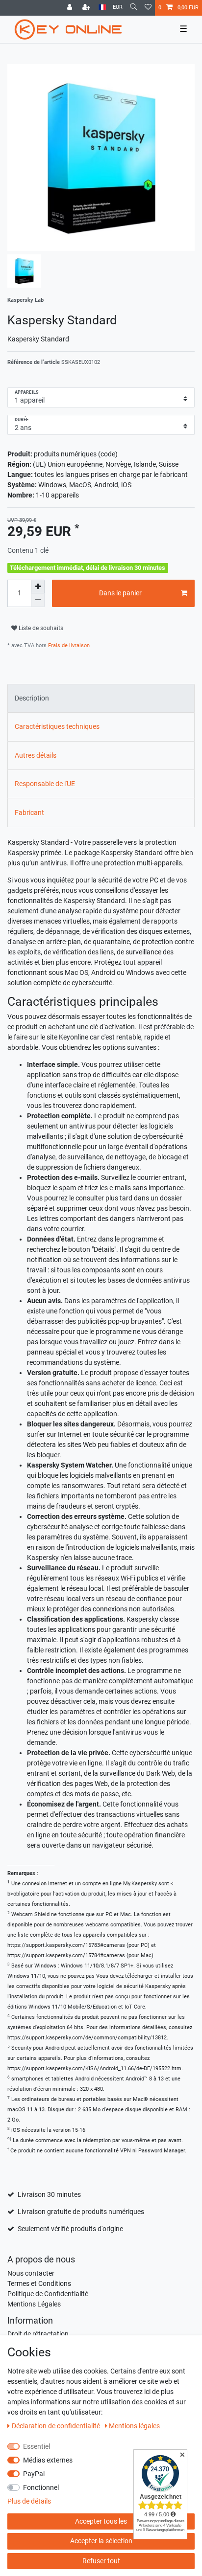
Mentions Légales (34, 2304)
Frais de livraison (68, 645)
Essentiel (37, 2446)
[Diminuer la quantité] (38, 600)
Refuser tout (101, 2561)
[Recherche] (134, 8)
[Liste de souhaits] (148, 8)
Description (32, 698)
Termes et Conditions (39, 2283)
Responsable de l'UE (45, 784)
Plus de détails (29, 2501)
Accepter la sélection (101, 2541)
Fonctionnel (41, 2487)
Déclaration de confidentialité (57, 2426)
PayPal (34, 2474)
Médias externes (48, 2460)
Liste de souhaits (40, 628)
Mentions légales (134, 2426)
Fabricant (29, 813)
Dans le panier (120, 593)
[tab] (101, 698)
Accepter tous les (101, 2521)
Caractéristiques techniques (57, 726)
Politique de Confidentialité (48, 2294)
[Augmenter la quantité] (38, 587)
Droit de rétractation (38, 2334)
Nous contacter (31, 2273)
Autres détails (36, 755)
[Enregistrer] (87, 8)
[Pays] (102, 8)
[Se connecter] (71, 8)
